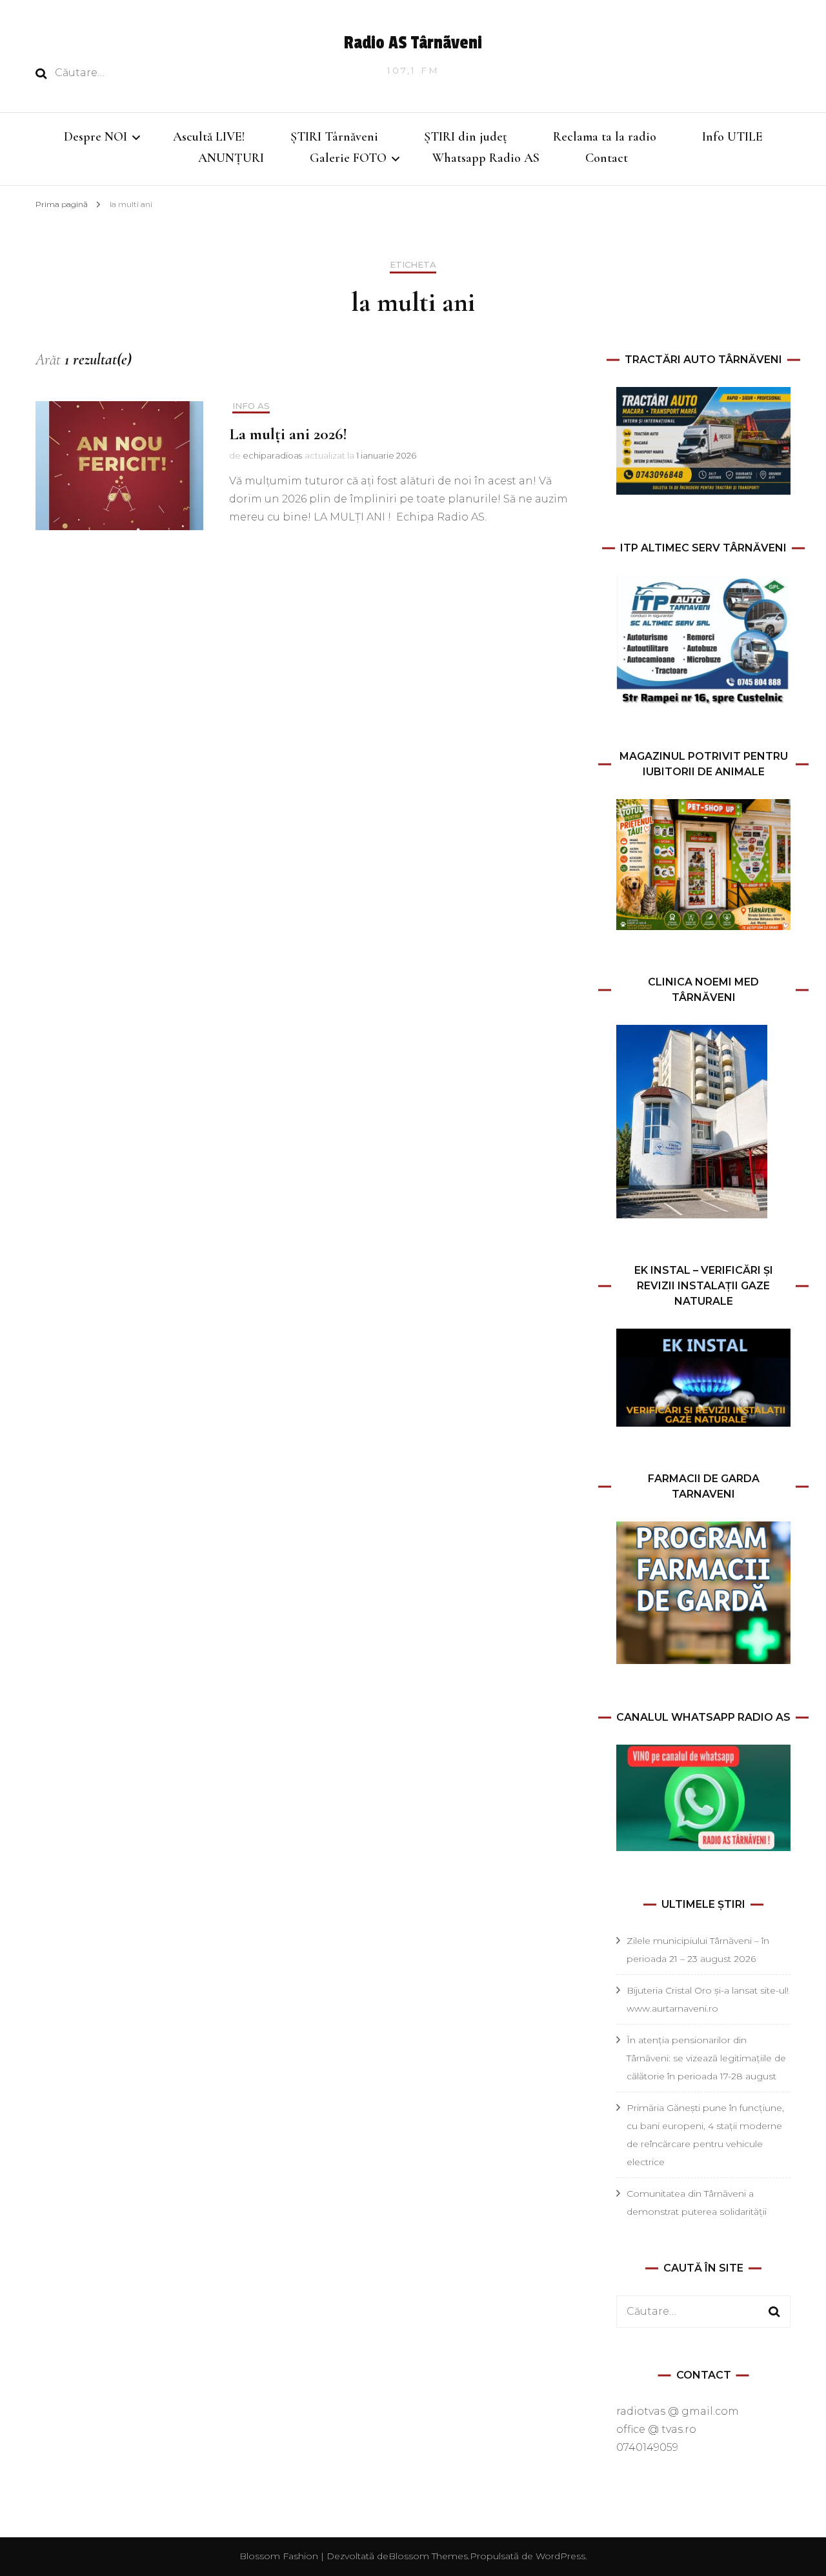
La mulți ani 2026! (288, 434)
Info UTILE (732, 137)
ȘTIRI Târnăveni (334, 137)
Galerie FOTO (348, 158)
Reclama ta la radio (605, 137)
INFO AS (251, 406)
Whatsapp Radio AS (486, 158)
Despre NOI (96, 137)
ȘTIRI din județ (466, 137)
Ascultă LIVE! (209, 137)
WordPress (560, 2556)
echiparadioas (272, 455)
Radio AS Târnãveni (413, 43)
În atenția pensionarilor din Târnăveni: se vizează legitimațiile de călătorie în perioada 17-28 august (706, 2058)
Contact (607, 158)
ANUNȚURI (231, 158)
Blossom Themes (428, 2556)
